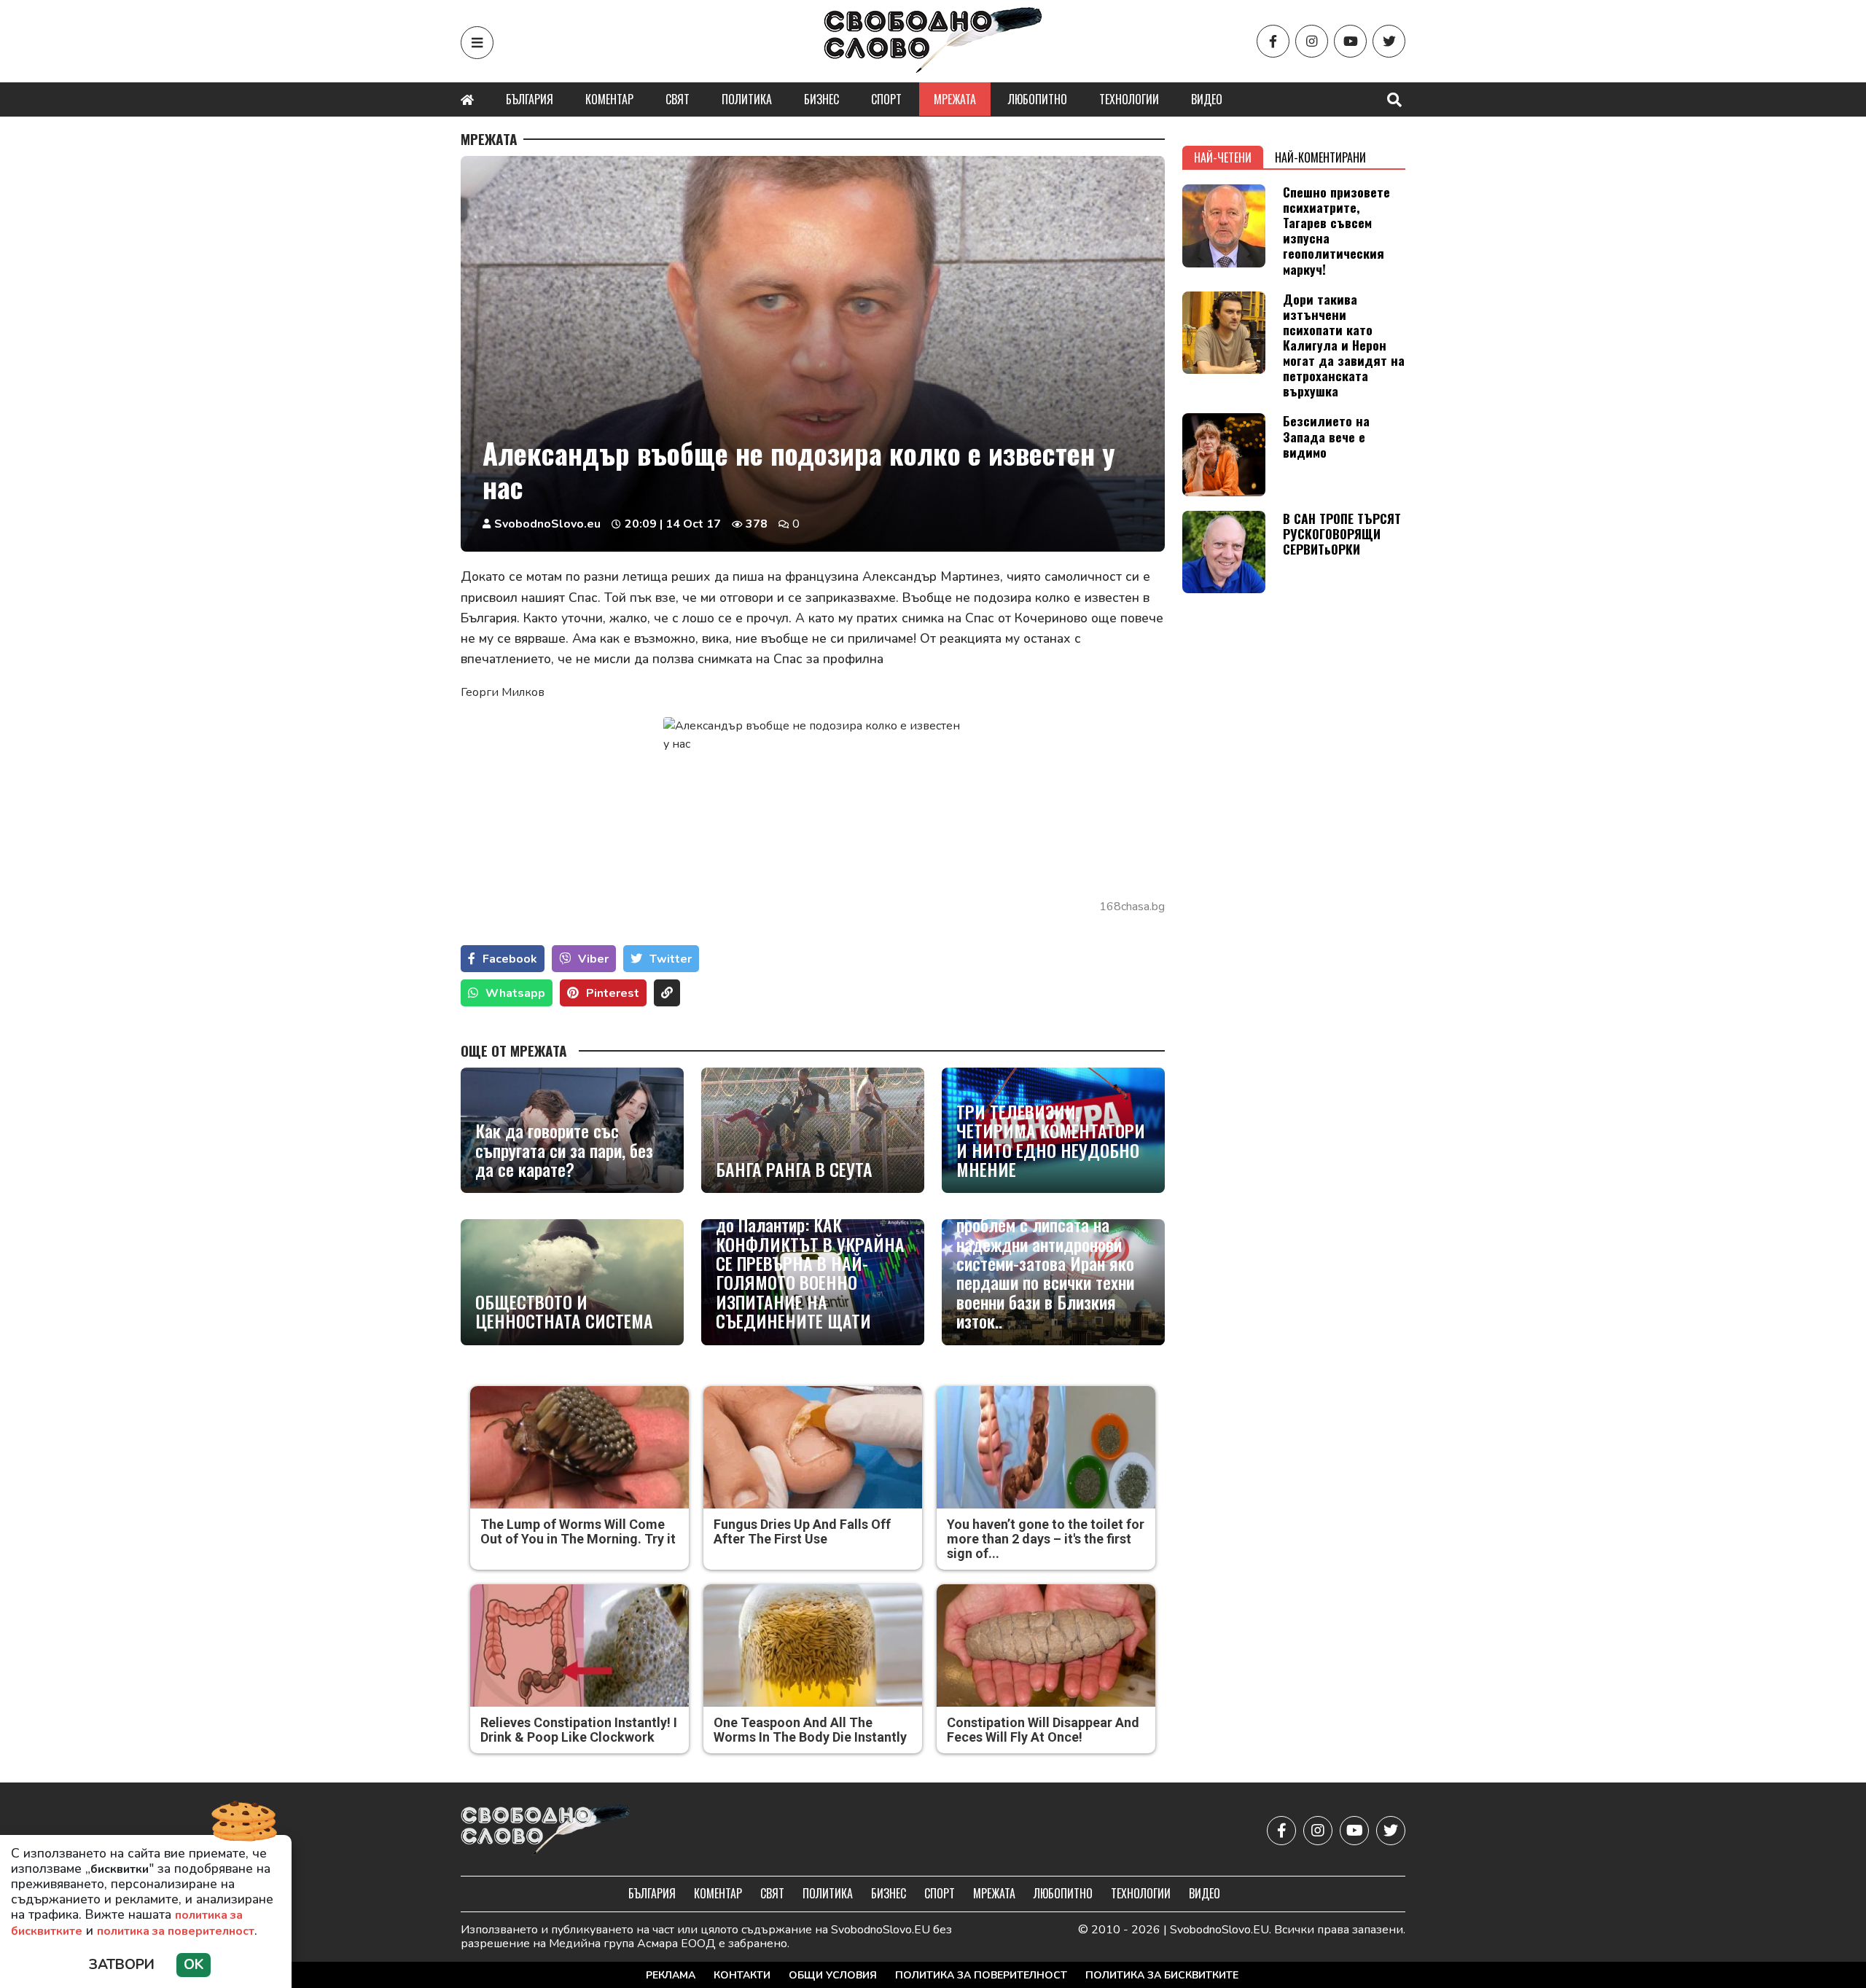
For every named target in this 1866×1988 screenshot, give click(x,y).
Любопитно (1038, 99)
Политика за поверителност (981, 1975)
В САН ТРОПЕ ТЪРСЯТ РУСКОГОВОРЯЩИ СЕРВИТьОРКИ (1342, 533)
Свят (678, 99)
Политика (747, 99)
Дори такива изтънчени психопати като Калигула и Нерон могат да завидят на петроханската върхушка (1344, 345)
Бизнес (821, 99)
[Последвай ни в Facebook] (1273, 41)
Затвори (122, 1965)
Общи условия (833, 1975)
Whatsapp (515, 993)
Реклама (671, 1975)
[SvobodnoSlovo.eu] (546, 1831)
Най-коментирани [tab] (1320, 157)
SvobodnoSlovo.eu (547, 524)
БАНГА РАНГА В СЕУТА (794, 1169)
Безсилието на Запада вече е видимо (1326, 436)
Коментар (609, 99)
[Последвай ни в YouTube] (1350, 41)
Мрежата (955, 99)
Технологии (1129, 99)
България (530, 99)
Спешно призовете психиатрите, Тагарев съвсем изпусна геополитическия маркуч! (1336, 230)
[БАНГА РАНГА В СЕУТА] (813, 1130)
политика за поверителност (176, 1931)
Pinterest (613, 993)
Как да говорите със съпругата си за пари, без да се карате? (564, 1150)
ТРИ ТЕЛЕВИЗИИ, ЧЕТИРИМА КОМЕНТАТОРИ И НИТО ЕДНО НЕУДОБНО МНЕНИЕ (1051, 1140)
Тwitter (671, 959)
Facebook (510, 959)
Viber (593, 959)
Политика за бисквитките (1162, 1975)
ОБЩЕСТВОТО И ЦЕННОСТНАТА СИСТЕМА (564, 1311)
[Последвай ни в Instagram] (1312, 41)
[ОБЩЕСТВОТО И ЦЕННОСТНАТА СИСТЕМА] (572, 1282)
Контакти (742, 1975)
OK (194, 1965)
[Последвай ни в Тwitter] (1389, 41)
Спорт (886, 99)
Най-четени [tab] (1223, 157)
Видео (1207, 99)
